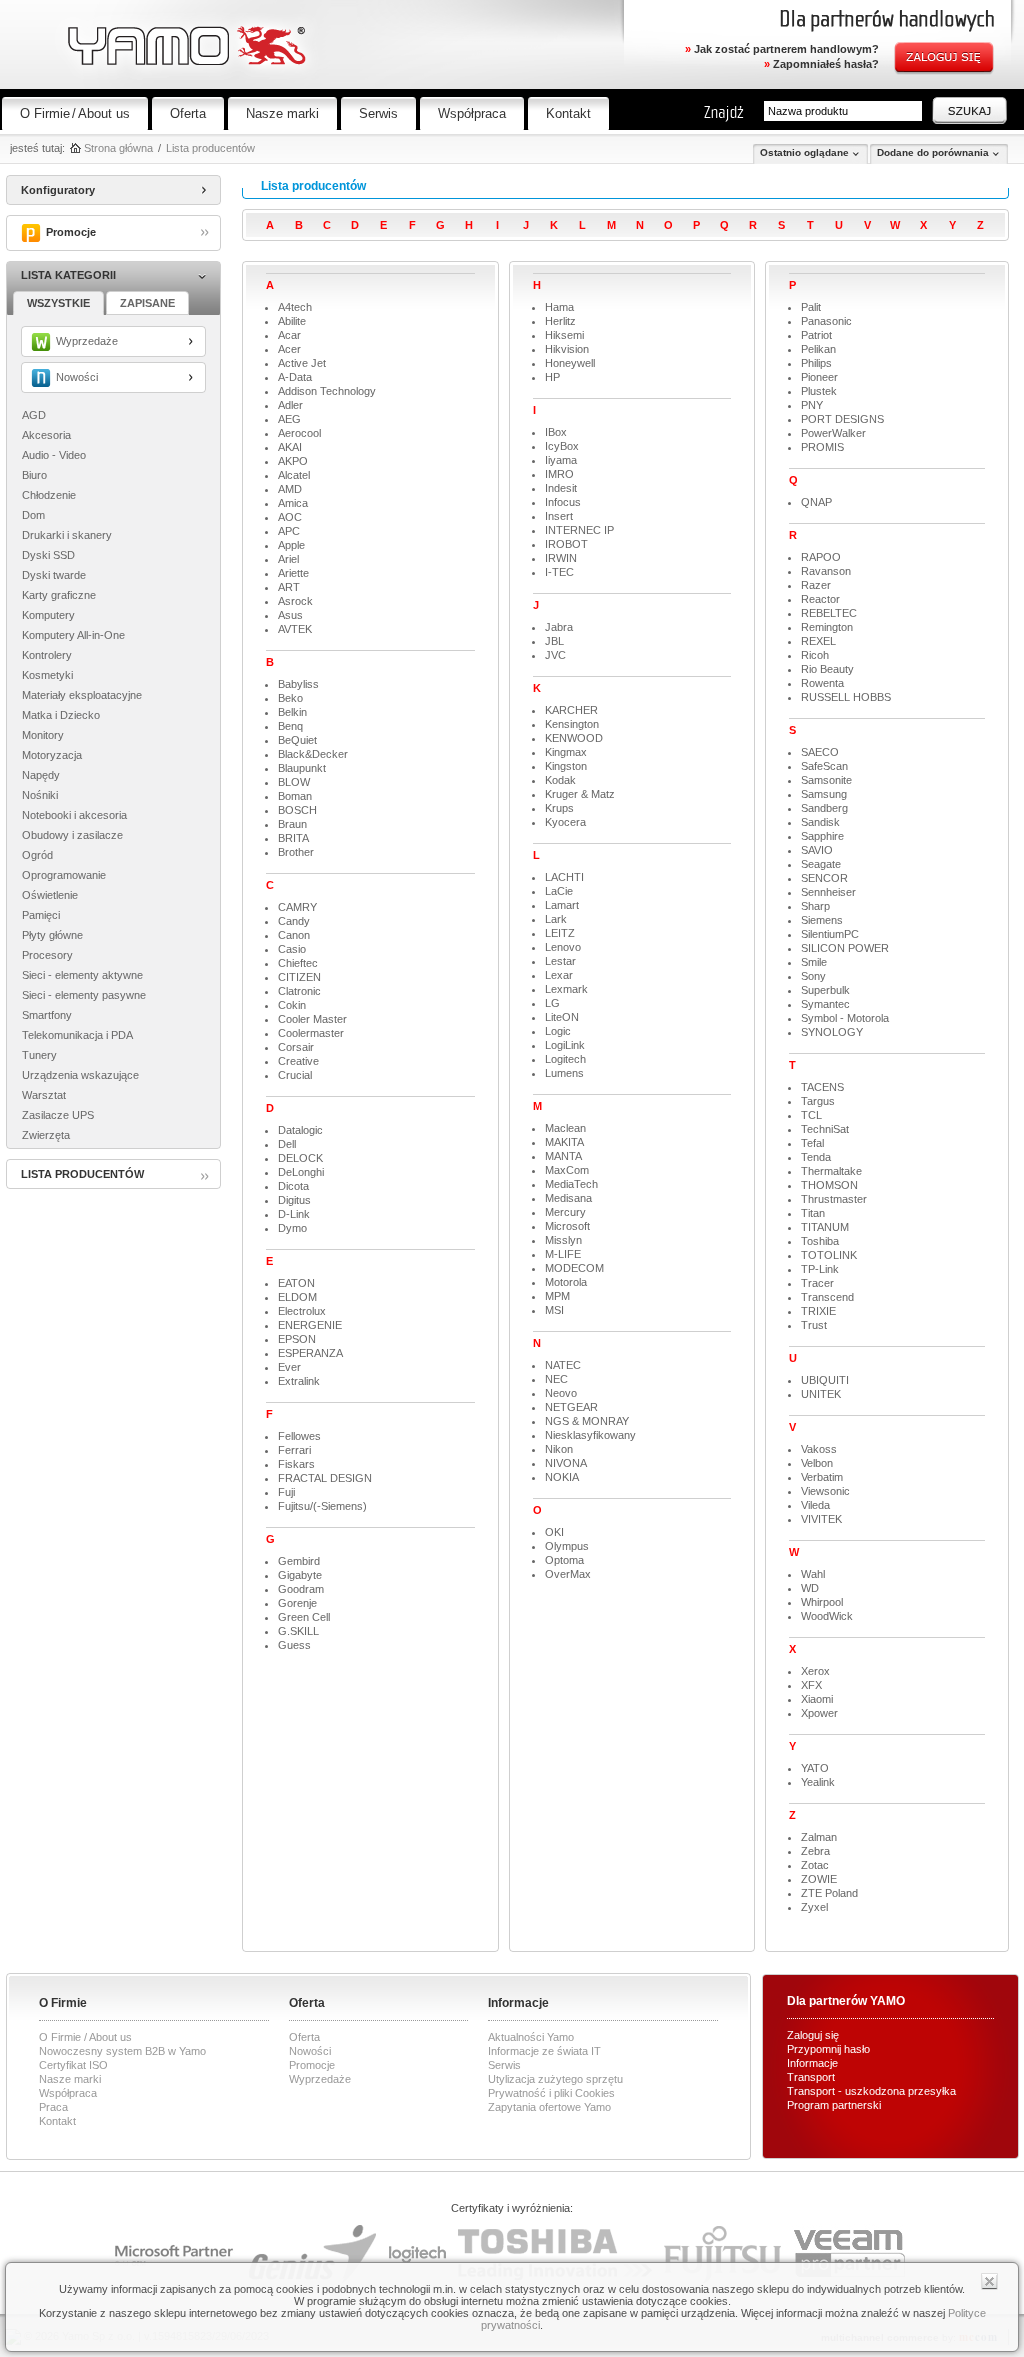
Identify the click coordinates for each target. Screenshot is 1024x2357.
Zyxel (814, 1907)
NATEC (563, 1365)
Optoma (564, 1560)
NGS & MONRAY (587, 1421)
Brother (296, 852)
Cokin (292, 1005)
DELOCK (300, 1158)
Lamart (562, 905)
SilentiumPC (830, 934)
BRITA (293, 838)
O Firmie (45, 113)
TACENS (822, 1087)
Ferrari (294, 1450)
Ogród (37, 855)
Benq (290, 726)
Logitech (565, 1059)
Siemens (822, 920)
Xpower (819, 1713)
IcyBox (562, 446)
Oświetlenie (50, 895)
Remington (827, 627)
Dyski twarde (54, 575)
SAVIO (817, 850)
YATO (815, 1768)
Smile (814, 962)
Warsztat (44, 1095)
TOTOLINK (829, 1255)
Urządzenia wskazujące (80, 1075)
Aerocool (299, 433)
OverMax (568, 1574)
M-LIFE (563, 1254)
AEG (289, 419)
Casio (292, 949)
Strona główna (118, 148)
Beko (290, 698)
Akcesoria (46, 435)
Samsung (824, 794)
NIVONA (566, 1463)
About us (104, 113)
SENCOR (824, 878)
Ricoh (815, 655)
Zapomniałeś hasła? (821, 64)
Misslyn (563, 1240)
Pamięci (41, 915)
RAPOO (821, 557)
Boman (295, 796)
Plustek (819, 391)
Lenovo (563, 947)
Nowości (310, 2051)
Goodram (301, 1589)
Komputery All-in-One (73, 635)
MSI (554, 1310)
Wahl (813, 1574)
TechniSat (825, 1129)
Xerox (815, 1671)
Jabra (559, 627)
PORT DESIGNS (842, 419)
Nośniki (40, 795)
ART (289, 587)
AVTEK (295, 629)
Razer (816, 585)
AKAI (290, 447)
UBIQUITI (825, 1380)
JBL (554, 641)
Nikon (559, 1449)
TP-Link (820, 1269)
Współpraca (472, 113)
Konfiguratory (58, 190)
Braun (292, 824)
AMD (290, 489)
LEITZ (560, 933)
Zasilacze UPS (58, 1115)
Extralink (299, 1381)
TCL (811, 1115)
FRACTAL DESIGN (325, 1478)
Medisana (568, 1198)
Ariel (288, 559)
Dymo (292, 1228)
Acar (289, 335)
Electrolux (302, 1311)
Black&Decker (313, 754)
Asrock (295, 601)
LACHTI (564, 877)
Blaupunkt (302, 768)
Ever (289, 1367)
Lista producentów (210, 148)
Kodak (560, 780)
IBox (556, 432)
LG (552, 1003)
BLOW (294, 782)
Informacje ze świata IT (544, 2051)
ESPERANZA (310, 1353)
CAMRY (297, 907)
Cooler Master (312, 1019)
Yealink (818, 1782)
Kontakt (568, 113)
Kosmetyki (47, 675)
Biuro (34, 475)
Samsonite (826, 780)
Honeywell (570, 363)
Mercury (565, 1212)
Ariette (293, 573)
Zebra (815, 1851)
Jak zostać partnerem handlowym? (782, 49)
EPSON (297, 1339)
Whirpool (822, 1602)
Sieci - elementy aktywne (82, 975)
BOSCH (297, 810)
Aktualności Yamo (531, 2037)
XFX (811, 1685)
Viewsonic (825, 1491)
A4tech (295, 307)
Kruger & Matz (580, 794)
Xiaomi (817, 1699)
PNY (812, 405)
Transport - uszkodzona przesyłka (871, 2091)
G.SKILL (298, 1631)
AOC (290, 517)
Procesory (47, 955)
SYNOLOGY (832, 1032)
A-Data (295, 377)
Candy (294, 921)
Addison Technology (327, 391)
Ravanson (826, 571)
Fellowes (299, 1436)
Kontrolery (47, 655)
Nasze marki (282, 113)
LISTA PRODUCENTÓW (82, 1174)
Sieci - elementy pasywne (84, 995)
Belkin (292, 712)
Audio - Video (54, 455)
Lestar (560, 961)
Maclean (565, 1128)
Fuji (286, 1492)
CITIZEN (299, 977)
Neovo (561, 1393)
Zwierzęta (46, 1135)
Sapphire (822, 836)
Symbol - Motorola (845, 1018)
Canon (294, 935)
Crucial (295, 1075)
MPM (557, 1296)
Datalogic (300, 1130)
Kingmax (566, 752)
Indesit (561, 488)
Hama (559, 307)
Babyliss (298, 684)
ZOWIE (819, 1879)
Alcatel (294, 475)
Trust (814, 1325)
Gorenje (297, 1603)
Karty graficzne (59, 595)
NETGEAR (571, 1407)
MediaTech (571, 1184)
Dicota (293, 1186)
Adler (290, 405)
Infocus (563, 502)
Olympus (567, 1546)
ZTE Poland (829, 1893)
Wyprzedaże (320, 2079)
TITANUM (825, 1227)
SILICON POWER (845, 948)
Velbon (817, 1463)
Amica (293, 503)
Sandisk (820, 822)
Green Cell (304, 1617)
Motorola (566, 1282)
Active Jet (302, 363)
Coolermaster (311, 1033)
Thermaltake (831, 1171)
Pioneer (819, 377)
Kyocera (565, 822)
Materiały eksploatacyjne (82, 695)
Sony (813, 976)
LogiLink (565, 1045)
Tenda (816, 1157)
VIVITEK (821, 1519)
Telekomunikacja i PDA (77, 1035)
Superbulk (825, 990)
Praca (53, 2107)
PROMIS (822, 447)
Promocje (312, 2065)
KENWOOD (574, 738)
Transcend (827, 1297)
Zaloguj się (813, 2035)
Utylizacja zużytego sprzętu (555, 2079)
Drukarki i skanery (67, 535)
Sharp (815, 906)
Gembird (299, 1561)
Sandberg (824, 808)
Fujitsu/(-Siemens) (322, 1506)
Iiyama (561, 460)
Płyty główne (52, 935)
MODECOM (574, 1268)
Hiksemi (564, 335)
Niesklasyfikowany (590, 1435)
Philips (816, 363)
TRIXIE (818, 1311)
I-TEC (559, 572)
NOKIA (562, 1477)
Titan (813, 1213)
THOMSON (829, 1185)
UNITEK (821, 1394)
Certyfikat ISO (73, 2065)
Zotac (815, 1865)
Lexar (559, 975)
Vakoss (819, 1449)
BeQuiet (297, 740)
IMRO (559, 474)
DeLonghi (301, 1172)
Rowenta (822, 683)
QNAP (816, 502)
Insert (559, 516)
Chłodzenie (49, 495)
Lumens (564, 1073)
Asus (290, 615)
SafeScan (824, 766)
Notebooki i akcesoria (74, 815)
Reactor (820, 599)
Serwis (378, 113)
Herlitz (560, 321)
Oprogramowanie (64, 875)
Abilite (292, 321)
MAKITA (564, 1142)
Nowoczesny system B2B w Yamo (122, 2051)
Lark (556, 919)
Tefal (812, 1143)
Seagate (821, 864)
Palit (811, 307)
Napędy (41, 775)
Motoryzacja (52, 755)
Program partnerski (834, 2105)
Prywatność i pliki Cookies (551, 2093)
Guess (294, 1645)
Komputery (48, 615)
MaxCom (567, 1170)
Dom (33, 515)
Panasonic (826, 321)
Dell (287, 1144)
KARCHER (571, 710)
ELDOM (297, 1297)
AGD (34, 415)
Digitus (294, 1200)
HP (552, 377)
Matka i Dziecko (61, 715)
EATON (296, 1283)
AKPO (293, 461)
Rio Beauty (827, 669)
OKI (554, 1532)
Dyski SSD (48, 555)
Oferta (188, 113)
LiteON (562, 1017)
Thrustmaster (834, 1199)
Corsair (296, 1047)
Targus (818, 1101)
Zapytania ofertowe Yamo (549, 2107)
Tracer (817, 1283)
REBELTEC (829, 613)
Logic (558, 1031)
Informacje (812, 2063)
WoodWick (827, 1616)
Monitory (43, 735)
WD (810, 1588)
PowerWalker (833, 433)
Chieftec (298, 963)
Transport (811, 2077)
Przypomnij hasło (828, 2049)
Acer (289, 349)
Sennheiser (828, 892)
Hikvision (567, 349)
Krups (559, 808)
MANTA (563, 1156)
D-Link (294, 1214)
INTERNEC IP (579, 530)
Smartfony (47, 1015)
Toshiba (820, 1241)
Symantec (825, 1004)
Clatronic (299, 991)
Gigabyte (300, 1575)
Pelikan (818, 349)
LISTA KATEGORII (68, 275)
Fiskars (296, 1464)
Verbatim (822, 1477)
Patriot (816, 335)
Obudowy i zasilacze (72, 835)
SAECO (820, 752)
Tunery (39, 1055)
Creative (298, 1061)
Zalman (819, 1837)
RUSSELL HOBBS (846, 697)
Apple (291, 545)
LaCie (559, 891)
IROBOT (566, 544)
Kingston (566, 766)
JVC (555, 655)
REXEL (818, 641)
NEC (556, 1379)
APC (289, 531)
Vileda (815, 1505)
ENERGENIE (310, 1325)
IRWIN (561, 558)
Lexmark (566, 989)
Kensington (572, 724)
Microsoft (567, 1226)
